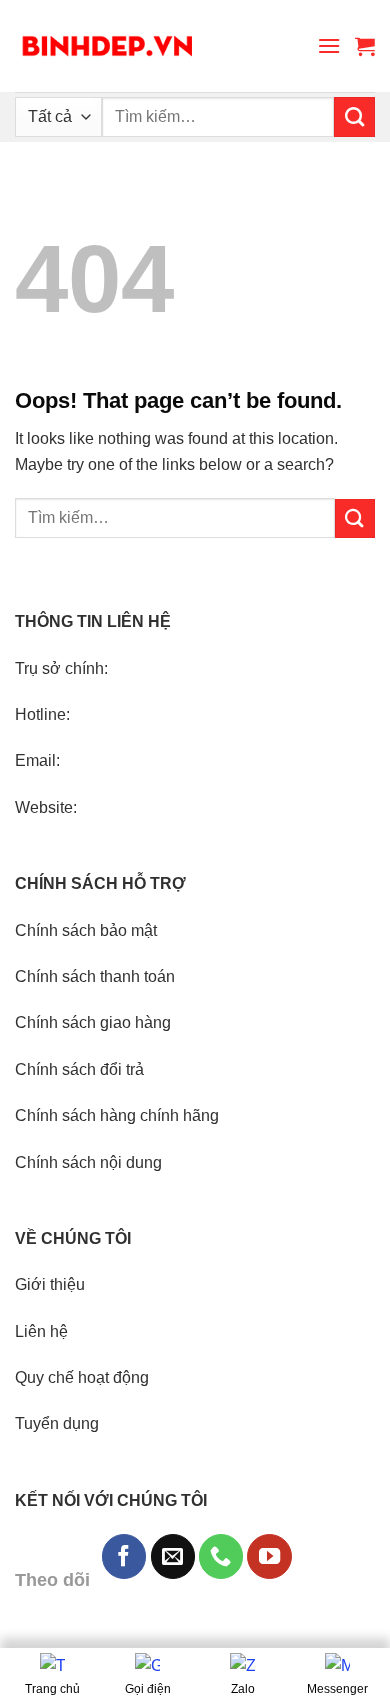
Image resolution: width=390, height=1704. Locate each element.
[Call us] (221, 1556)
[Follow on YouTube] (269, 1556)
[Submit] (354, 117)
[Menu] (329, 45)
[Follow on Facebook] (124, 1556)
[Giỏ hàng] (365, 46)
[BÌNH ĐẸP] (107, 46)
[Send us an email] (173, 1556)
